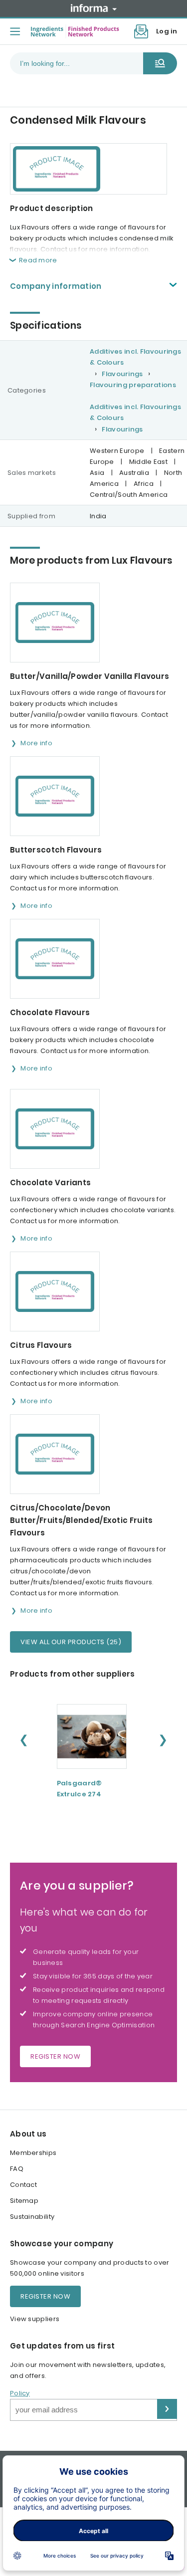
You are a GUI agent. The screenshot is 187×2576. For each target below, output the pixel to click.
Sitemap (24, 2201)
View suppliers (35, 2319)
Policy (20, 2393)
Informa (94, 8)
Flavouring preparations (133, 385)
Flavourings (122, 374)
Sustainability (32, 2217)
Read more (38, 260)
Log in (167, 31)
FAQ (17, 2169)
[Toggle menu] (15, 31)
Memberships (33, 2153)
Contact (23, 2185)
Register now (55, 2056)
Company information (56, 286)
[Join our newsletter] (141, 31)
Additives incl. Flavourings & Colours (135, 357)
